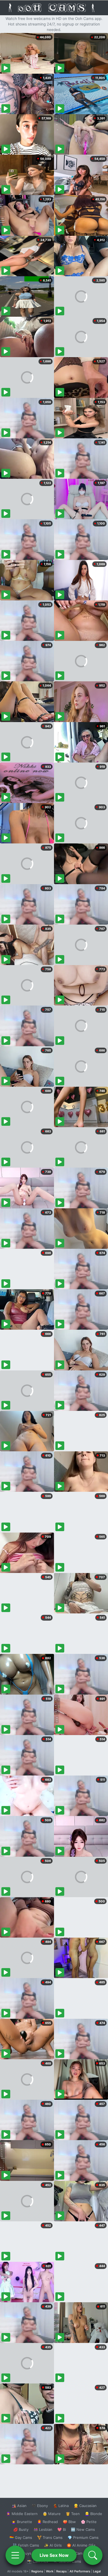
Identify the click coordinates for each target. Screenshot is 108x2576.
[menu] (15, 2555)
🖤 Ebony (40, 2506)
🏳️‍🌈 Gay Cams (21, 2537)
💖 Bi (62, 2529)
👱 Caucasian (85, 2506)
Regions (37, 2571)
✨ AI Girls (53, 2545)
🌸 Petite (89, 2522)
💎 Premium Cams (83, 2537)
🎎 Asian (19, 2506)
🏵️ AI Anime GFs (81, 2545)
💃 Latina (61, 2506)
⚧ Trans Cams (50, 2537)
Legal (97, 2571)
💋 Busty (21, 2529)
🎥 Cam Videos (83, 2553)
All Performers (80, 2571)
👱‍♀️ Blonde (93, 2514)
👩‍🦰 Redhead (47, 2522)
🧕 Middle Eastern (22, 2514)
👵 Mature (52, 2514)
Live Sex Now (54, 2555)
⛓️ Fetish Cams (26, 2545)
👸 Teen (73, 2514)
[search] (93, 2555)
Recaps (61, 2571)
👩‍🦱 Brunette (22, 2522)
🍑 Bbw (69, 2522)
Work (50, 2571)
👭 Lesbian (43, 2529)
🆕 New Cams (83, 2529)
